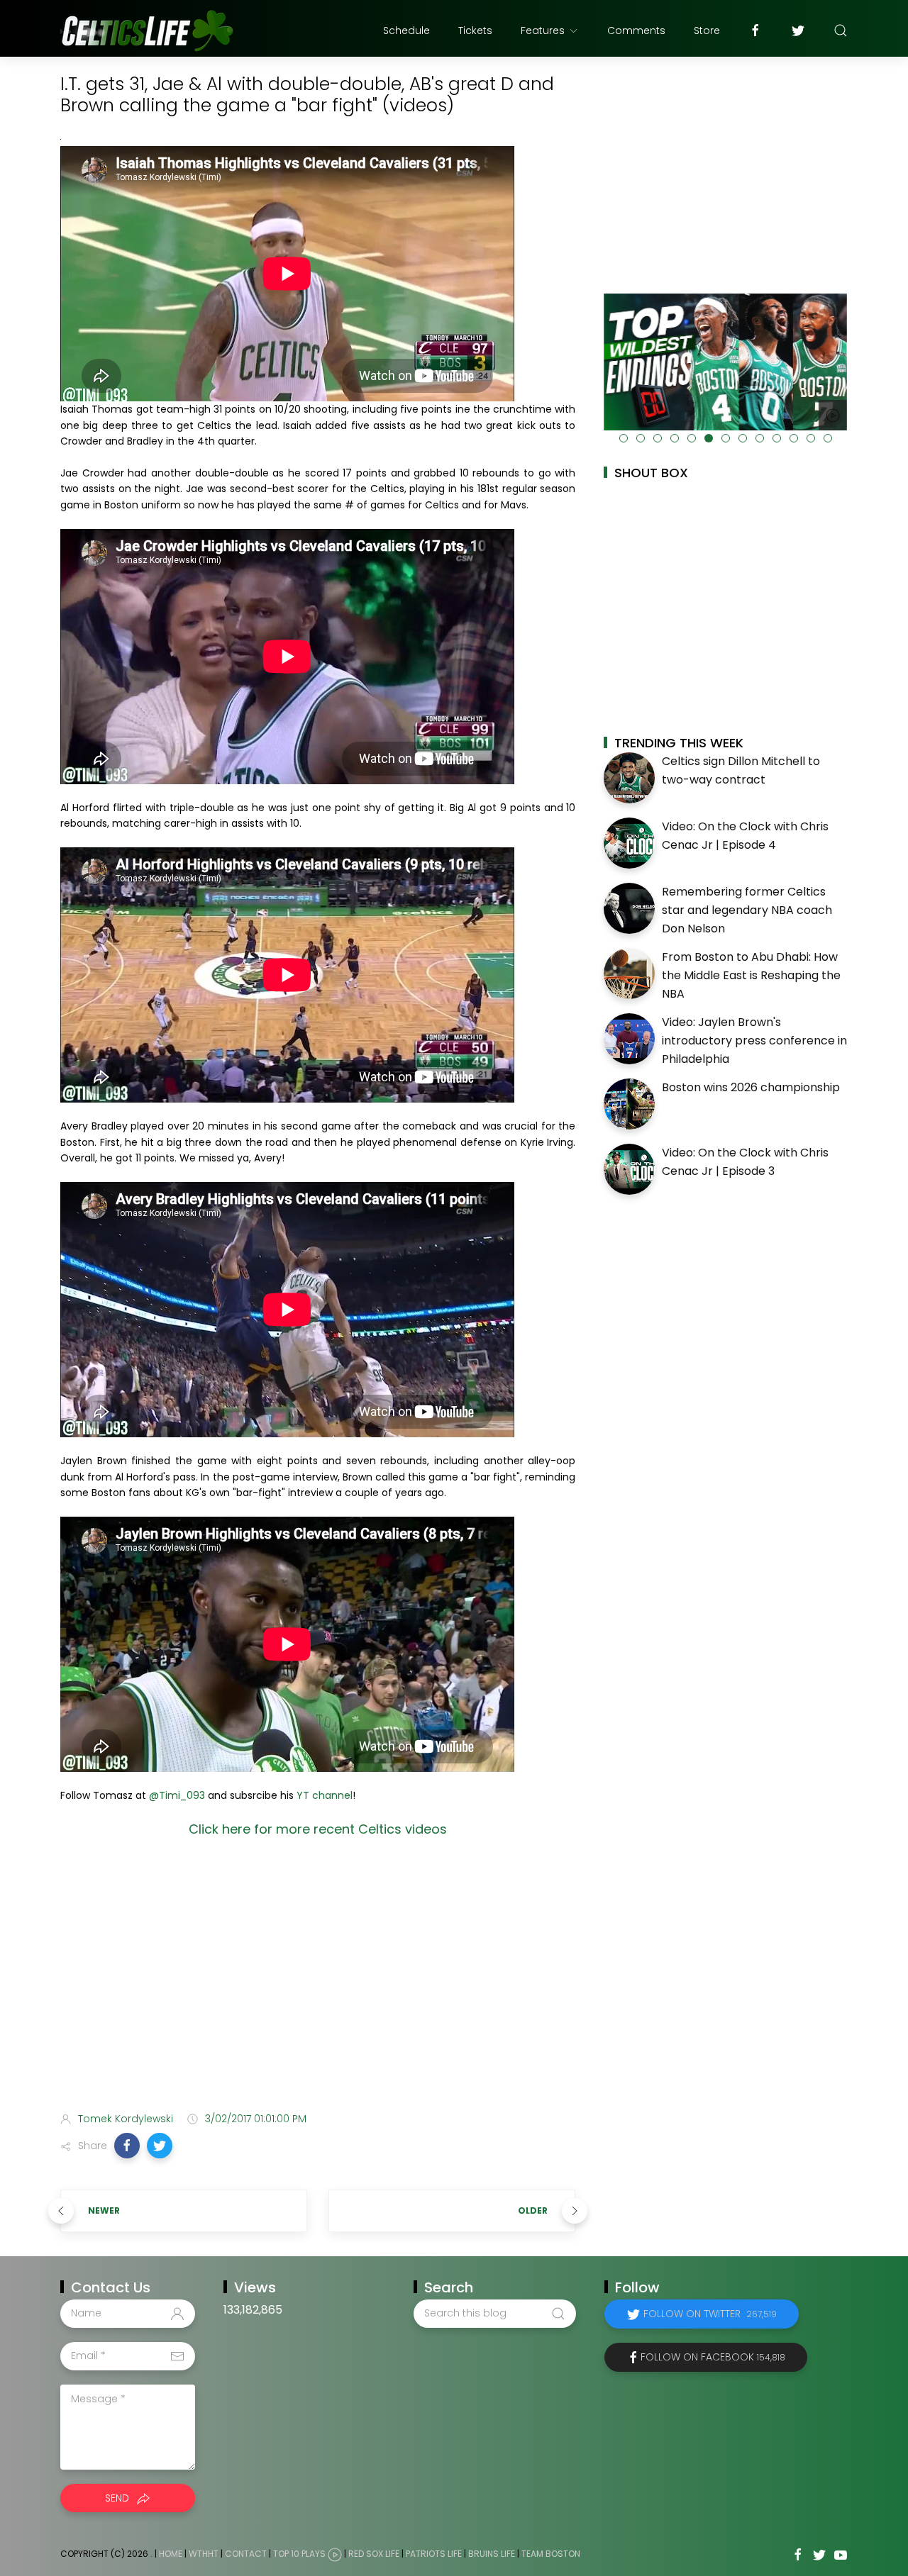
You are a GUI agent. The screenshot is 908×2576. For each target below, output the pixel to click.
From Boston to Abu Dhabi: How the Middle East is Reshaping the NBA (751, 975)
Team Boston (551, 2554)
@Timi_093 (177, 1795)
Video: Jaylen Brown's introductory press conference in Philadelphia (754, 1040)
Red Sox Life (374, 2554)
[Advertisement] (318, 1989)
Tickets (475, 30)
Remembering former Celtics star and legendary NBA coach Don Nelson (747, 910)
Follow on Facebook (713, 2357)
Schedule (406, 30)
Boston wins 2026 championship (751, 1087)
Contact (246, 2554)
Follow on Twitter (710, 2314)
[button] (127, 2146)
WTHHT (204, 2554)
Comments (636, 30)
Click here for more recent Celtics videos (318, 1829)
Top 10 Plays (299, 2554)
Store (707, 30)
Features (543, 30)
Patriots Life (434, 2554)
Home (171, 2554)
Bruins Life (492, 2554)
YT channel (325, 1795)
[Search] (841, 30)
